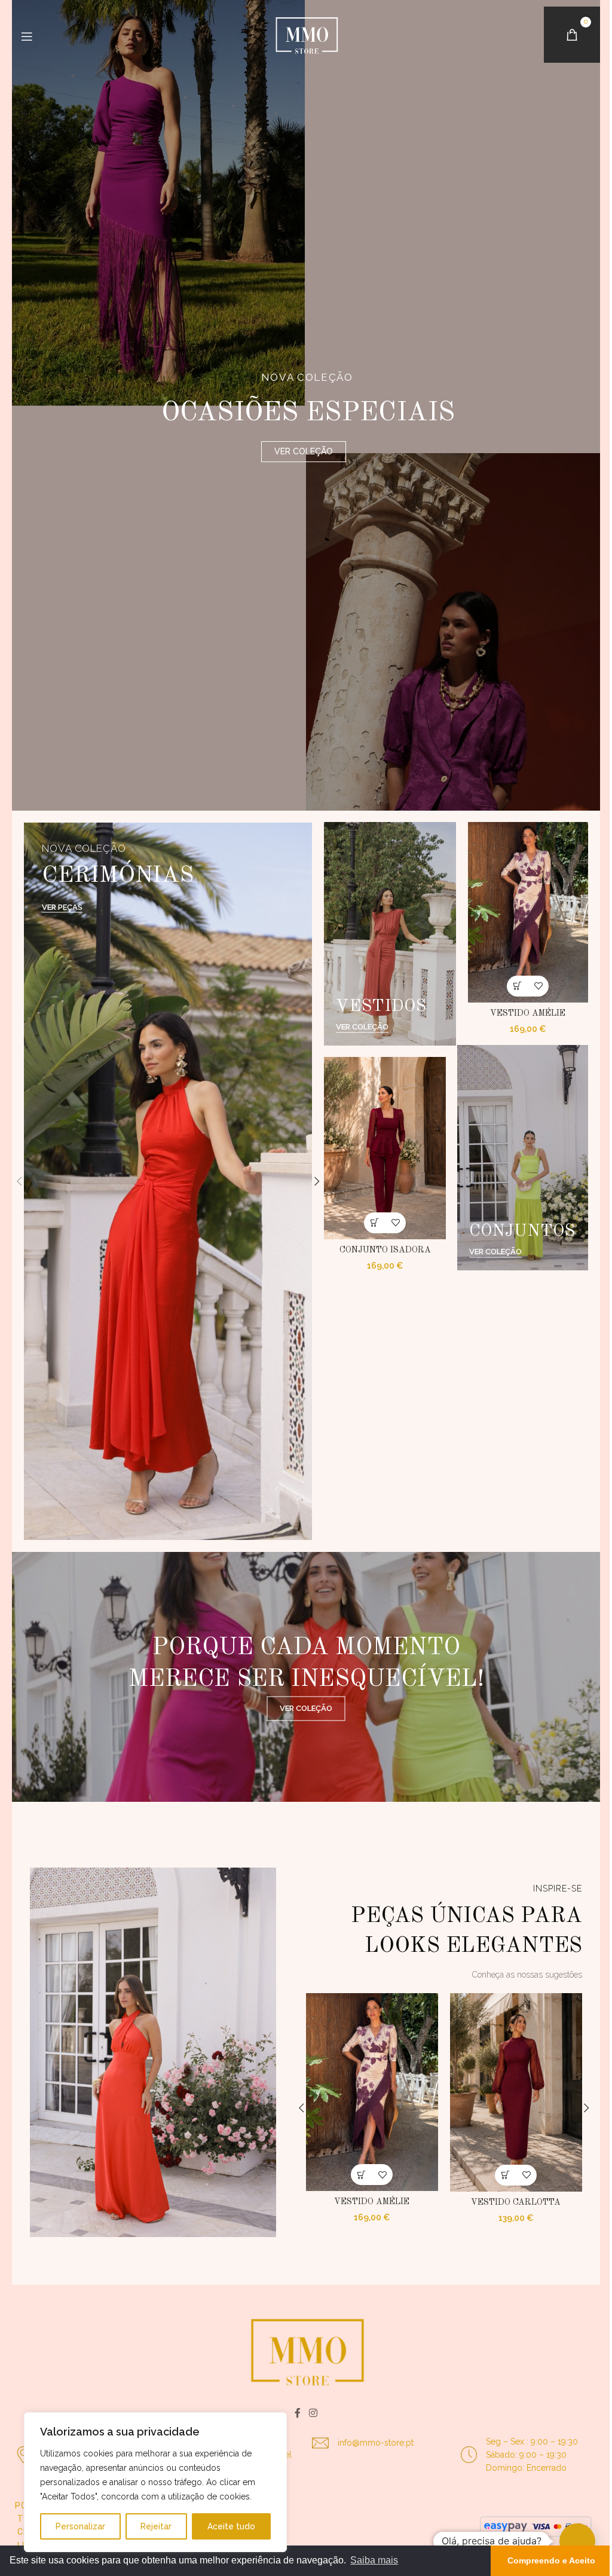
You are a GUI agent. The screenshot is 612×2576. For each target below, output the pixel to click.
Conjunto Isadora (380, 1250)
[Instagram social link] (309, 2413)
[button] (15, 1181)
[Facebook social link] (293, 2413)
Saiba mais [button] (374, 2560)
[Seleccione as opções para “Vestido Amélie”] (513, 986)
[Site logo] (302, 35)
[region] (155, 2482)
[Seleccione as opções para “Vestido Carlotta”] (501, 2175)
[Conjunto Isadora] (380, 1148)
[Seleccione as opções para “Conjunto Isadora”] (370, 1223)
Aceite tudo (231, 2526)
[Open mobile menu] (27, 36)
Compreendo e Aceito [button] (542, 2560)
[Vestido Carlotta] (511, 2092)
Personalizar (80, 2526)
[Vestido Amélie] (524, 912)
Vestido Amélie (524, 1013)
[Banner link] (164, 1181)
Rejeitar (156, 2526)
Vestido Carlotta (512, 2202)
